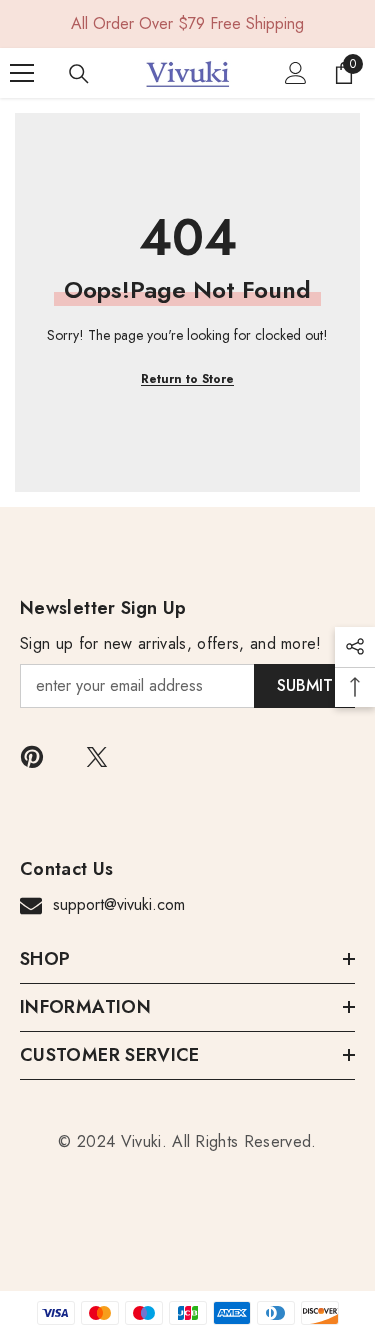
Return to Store (187, 379)
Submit (305, 685)
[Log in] (296, 73)
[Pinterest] (32, 757)
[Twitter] (97, 757)
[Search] (79, 74)
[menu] (22, 73)
